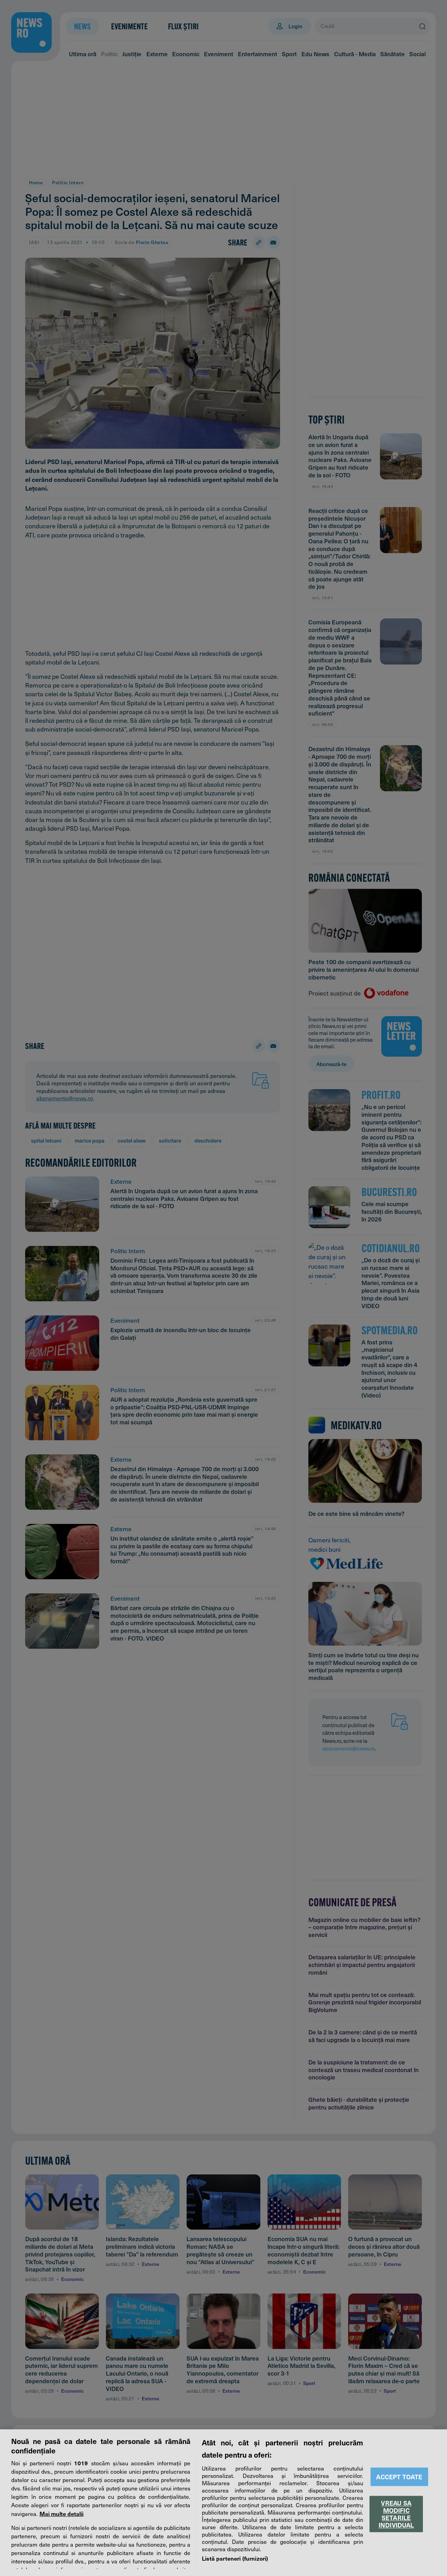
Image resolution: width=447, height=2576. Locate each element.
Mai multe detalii (61, 2513)
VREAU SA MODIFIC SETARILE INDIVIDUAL (396, 2514)
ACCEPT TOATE (399, 2477)
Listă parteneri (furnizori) (235, 2558)
